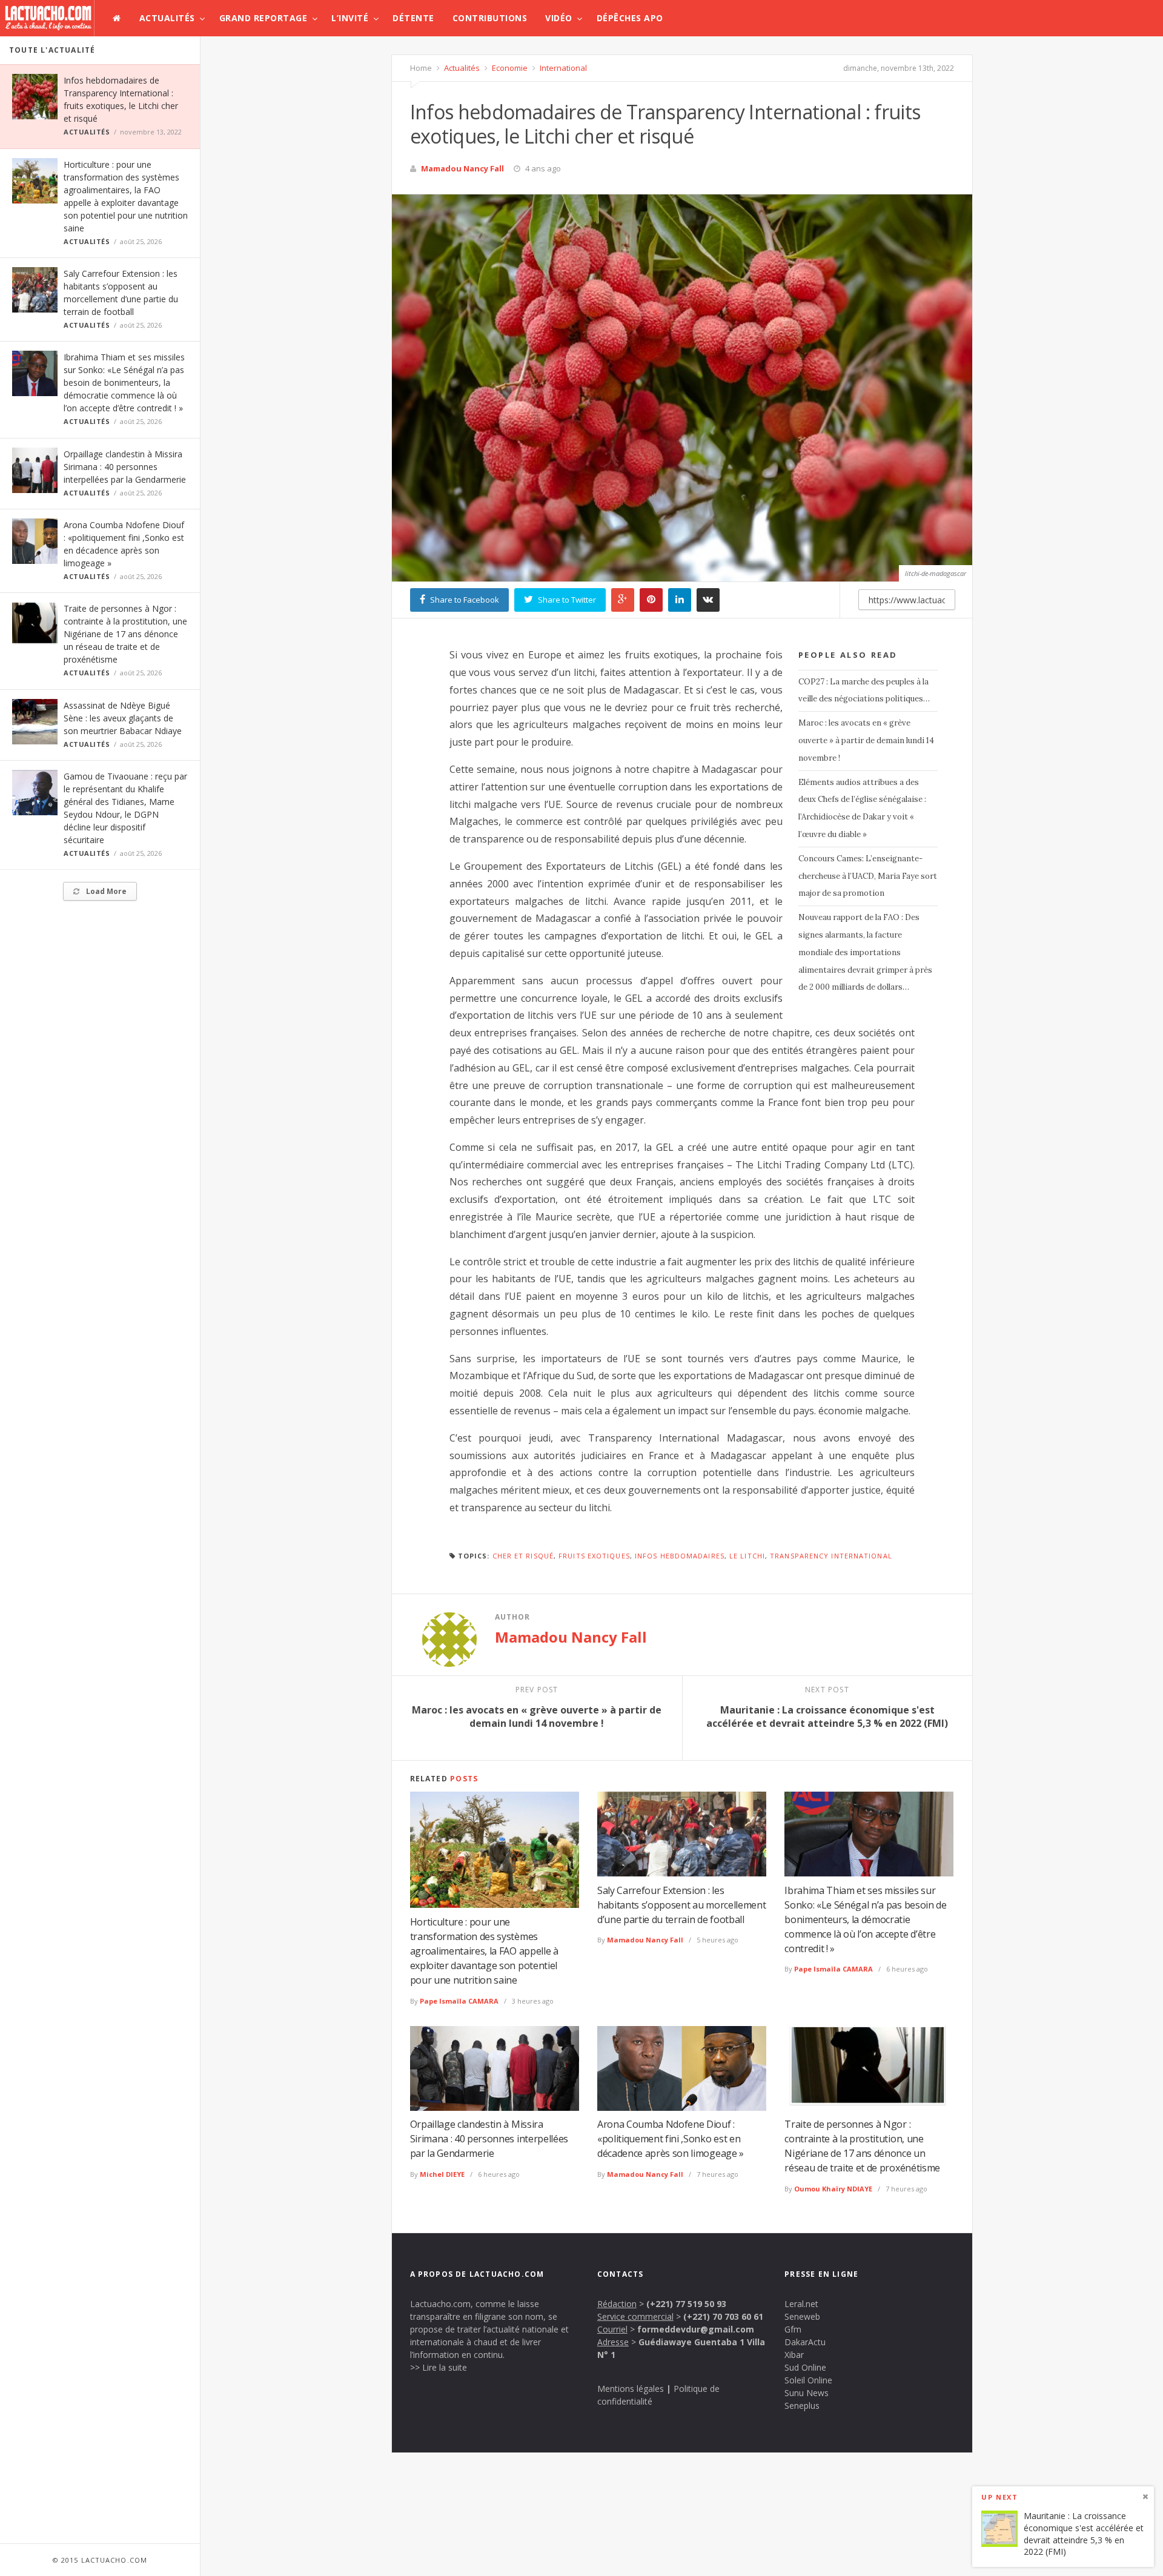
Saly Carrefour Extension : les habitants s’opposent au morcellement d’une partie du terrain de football (681, 1905)
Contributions (490, 18)
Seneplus (802, 2405)
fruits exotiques (594, 1556)
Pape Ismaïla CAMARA (459, 2001)
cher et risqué (523, 1556)
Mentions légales (631, 2389)
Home (421, 68)
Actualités (167, 18)
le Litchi (747, 1556)
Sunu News (807, 2393)
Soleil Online (808, 2380)
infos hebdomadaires (680, 1556)
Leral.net (801, 2304)
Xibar (794, 2355)
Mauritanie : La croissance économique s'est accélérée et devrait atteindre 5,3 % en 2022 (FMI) (1084, 2534)
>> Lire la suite (439, 2367)
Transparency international (831, 1556)
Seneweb (802, 2316)
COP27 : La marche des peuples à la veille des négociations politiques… (864, 690)
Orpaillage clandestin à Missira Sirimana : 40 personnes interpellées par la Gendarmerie (125, 467)
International (562, 68)
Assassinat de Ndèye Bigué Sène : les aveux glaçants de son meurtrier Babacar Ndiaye (123, 718)
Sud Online (805, 2367)
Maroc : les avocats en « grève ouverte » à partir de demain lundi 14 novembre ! (866, 740)
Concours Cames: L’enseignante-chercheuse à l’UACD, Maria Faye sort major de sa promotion (868, 876)
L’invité (350, 18)
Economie (509, 68)
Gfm (793, 2329)
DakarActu (805, 2342)
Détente (413, 18)
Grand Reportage (263, 18)
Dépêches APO (630, 18)
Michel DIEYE (442, 2174)
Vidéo (559, 18)
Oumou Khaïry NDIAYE (833, 2189)
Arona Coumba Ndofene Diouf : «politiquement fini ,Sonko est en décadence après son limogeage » (671, 2139)
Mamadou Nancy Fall (462, 168)
